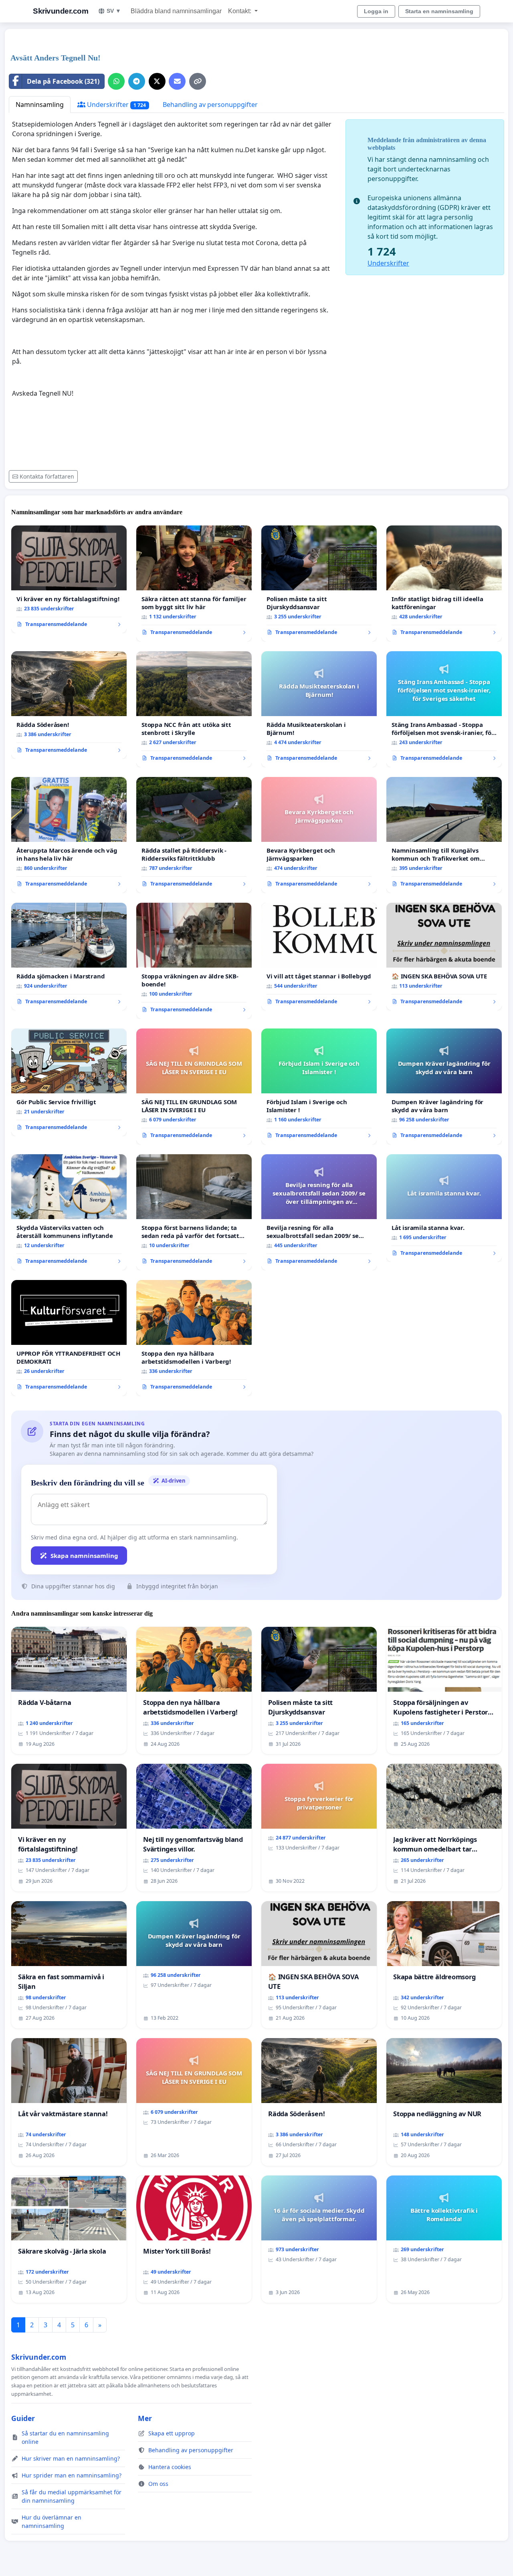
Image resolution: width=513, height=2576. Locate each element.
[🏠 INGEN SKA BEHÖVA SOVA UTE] (444, 957)
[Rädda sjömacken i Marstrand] (69, 957)
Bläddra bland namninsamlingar (176, 11)
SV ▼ (114, 11)
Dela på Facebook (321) (63, 81)
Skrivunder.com (61, 11)
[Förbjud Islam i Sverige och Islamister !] (319, 1087)
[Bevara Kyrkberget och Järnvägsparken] (319, 835)
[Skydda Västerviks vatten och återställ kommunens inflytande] (69, 1212)
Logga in (376, 11)
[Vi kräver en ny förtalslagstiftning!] (69, 580)
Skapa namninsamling (84, 1556)
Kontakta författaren (47, 476)
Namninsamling (40, 105)
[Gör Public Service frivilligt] (69, 1083)
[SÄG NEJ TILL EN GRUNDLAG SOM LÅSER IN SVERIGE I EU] (194, 1087)
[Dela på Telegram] (137, 81)
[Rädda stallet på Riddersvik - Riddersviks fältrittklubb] (194, 835)
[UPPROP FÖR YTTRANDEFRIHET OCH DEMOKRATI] (69, 1338)
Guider (23, 2418)
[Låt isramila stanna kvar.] (444, 1208)
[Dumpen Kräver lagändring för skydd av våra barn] (444, 1087)
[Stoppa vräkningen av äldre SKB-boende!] (194, 961)
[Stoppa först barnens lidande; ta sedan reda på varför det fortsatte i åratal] (194, 1212)
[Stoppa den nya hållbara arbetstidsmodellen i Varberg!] (194, 1338)
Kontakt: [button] (240, 11)
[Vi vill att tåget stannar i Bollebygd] (319, 957)
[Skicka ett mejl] (177, 81)
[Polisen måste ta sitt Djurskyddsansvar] (319, 584)
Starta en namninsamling (439, 11)
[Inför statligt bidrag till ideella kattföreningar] (444, 584)
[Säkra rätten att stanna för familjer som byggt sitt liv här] (194, 584)
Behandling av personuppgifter (210, 105)
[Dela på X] (157, 81)
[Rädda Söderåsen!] (69, 705)
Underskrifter (116, 105)
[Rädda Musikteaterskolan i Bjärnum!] (319, 709)
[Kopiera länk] (198, 81)
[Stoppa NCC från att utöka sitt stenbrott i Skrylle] (194, 709)
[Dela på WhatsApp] (116, 81)
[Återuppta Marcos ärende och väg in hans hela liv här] (69, 835)
